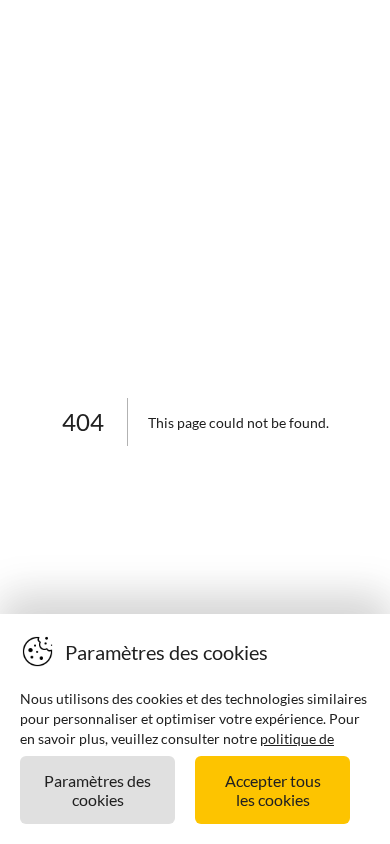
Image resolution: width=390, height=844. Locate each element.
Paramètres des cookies (97, 790)
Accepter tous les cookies (273, 790)
